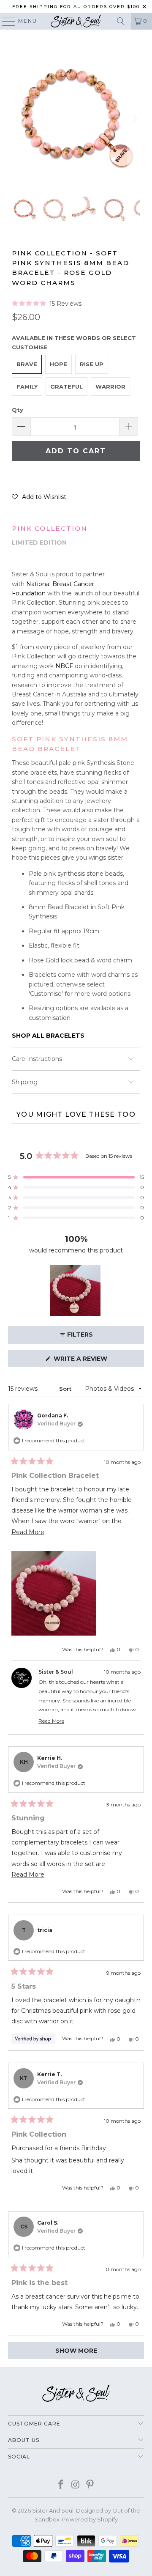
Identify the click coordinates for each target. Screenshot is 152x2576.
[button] (47, 304)
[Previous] (18, 119)
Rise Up (92, 364)
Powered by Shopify (90, 2519)
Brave (27, 364)
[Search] (121, 21)
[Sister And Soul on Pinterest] (90, 2485)
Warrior (110, 386)
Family (27, 386)
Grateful (66, 386)
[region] (76, 1291)
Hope (58, 364)
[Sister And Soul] (76, 21)
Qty (18, 410)
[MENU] (5, 21)
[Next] (134, 119)
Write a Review (96, 1361)
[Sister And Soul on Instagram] (76, 2485)
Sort (66, 1389)
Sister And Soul (53, 2510)
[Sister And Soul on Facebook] (61, 2485)
